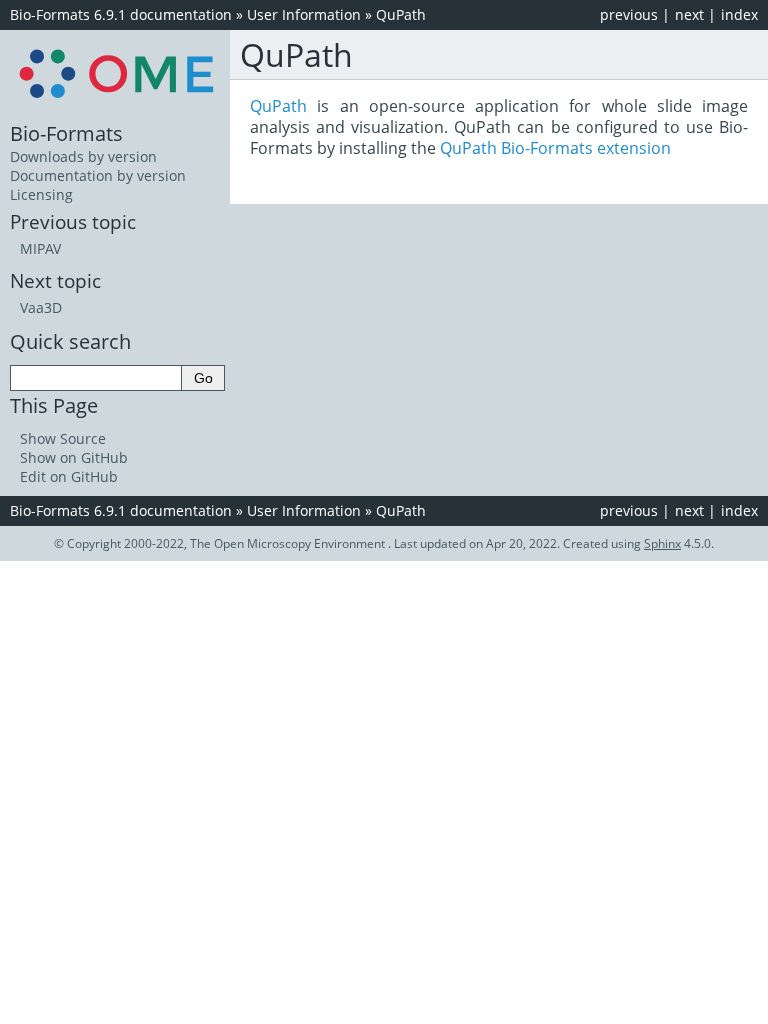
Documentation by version (98, 175)
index (739, 14)
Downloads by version (83, 156)
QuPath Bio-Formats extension (555, 148)
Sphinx (662, 543)
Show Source (63, 438)
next (689, 14)
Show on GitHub (74, 457)
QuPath (401, 14)
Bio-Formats (66, 133)
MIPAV (40, 248)
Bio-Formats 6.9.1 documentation (121, 14)
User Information (304, 14)
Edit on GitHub (69, 476)
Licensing (41, 194)
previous (629, 14)
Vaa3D (41, 307)
